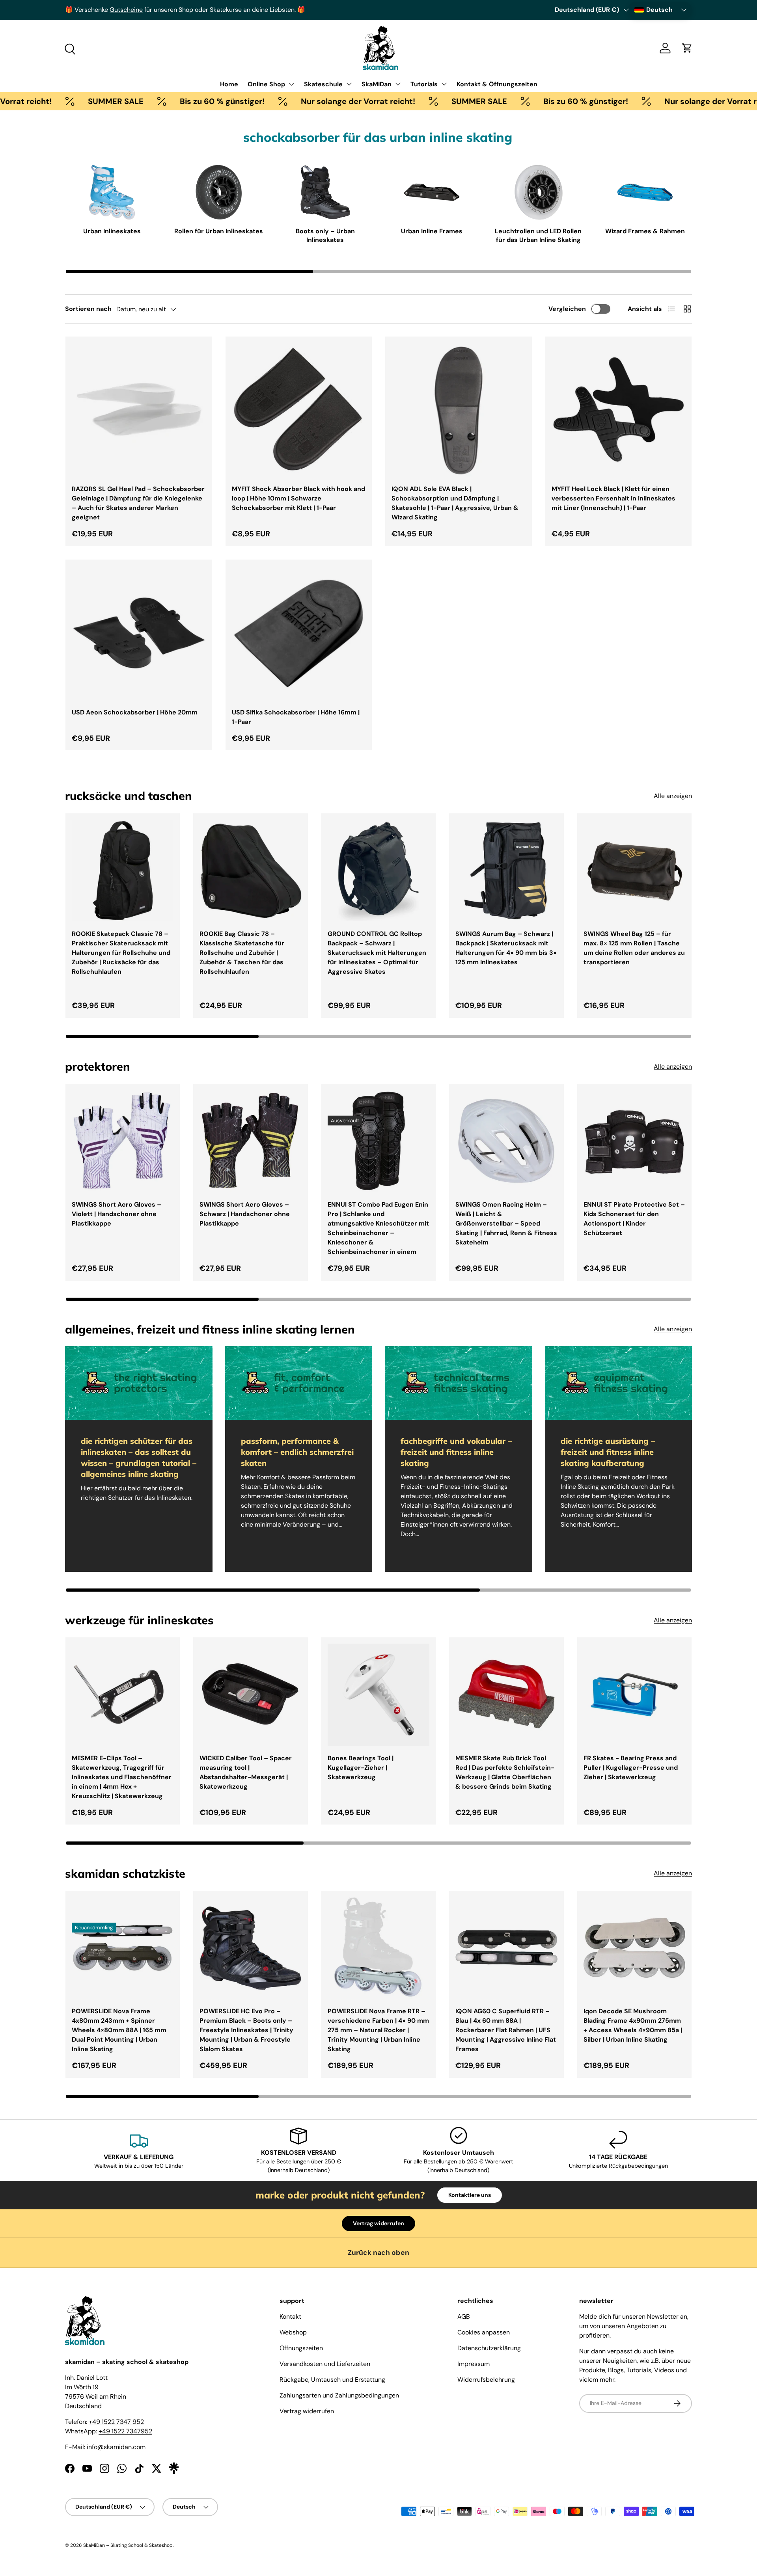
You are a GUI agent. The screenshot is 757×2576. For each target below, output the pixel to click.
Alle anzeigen (673, 796)
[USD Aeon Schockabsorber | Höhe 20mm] (139, 633)
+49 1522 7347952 (125, 2431)
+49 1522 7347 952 (116, 2422)
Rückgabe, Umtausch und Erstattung (332, 2380)
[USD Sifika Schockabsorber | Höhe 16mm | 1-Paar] (299, 633)
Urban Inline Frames (432, 231)
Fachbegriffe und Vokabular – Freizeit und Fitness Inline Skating (456, 1452)
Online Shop (266, 84)
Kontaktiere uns (470, 2195)
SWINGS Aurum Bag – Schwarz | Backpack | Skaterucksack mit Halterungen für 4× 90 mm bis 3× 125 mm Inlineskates (506, 948)
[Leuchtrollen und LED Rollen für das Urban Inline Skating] (539, 192)
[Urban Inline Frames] (432, 192)
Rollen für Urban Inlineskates (219, 231)
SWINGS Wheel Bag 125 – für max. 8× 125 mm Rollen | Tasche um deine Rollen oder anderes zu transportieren (634, 948)
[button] (687, 48)
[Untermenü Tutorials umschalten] (444, 84)
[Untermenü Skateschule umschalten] (349, 84)
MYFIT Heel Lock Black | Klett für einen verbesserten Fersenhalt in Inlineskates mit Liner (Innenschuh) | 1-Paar (613, 498)
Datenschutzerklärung (489, 2348)
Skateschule (323, 84)
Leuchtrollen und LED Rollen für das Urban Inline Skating (538, 235)
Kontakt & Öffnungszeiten (497, 84)
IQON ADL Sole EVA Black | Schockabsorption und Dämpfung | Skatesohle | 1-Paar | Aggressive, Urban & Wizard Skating (455, 503)
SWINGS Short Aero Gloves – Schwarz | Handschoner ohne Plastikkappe (245, 1214)
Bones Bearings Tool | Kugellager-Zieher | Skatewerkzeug (361, 1768)
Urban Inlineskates (112, 231)
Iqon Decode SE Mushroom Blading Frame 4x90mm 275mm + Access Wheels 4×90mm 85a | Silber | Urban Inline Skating (633, 2025)
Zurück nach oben (378, 2252)
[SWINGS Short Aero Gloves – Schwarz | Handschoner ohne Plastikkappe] (250, 1141)
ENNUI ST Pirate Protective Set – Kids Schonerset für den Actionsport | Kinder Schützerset (634, 1219)
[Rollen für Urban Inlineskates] (219, 192)
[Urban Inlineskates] (112, 192)
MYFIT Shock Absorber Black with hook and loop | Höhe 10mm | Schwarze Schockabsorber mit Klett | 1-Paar (298, 498)
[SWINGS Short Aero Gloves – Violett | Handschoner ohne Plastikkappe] (123, 1141)
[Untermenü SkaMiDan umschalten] (398, 84)
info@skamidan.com (116, 2447)
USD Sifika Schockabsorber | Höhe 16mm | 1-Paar (296, 717)
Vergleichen (567, 309)
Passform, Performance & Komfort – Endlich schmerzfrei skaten (297, 1452)
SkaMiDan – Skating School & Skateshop (128, 2545)
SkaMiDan (377, 84)
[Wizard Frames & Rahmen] (645, 192)
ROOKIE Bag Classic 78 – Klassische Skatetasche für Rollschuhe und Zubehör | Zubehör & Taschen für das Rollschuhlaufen (242, 953)
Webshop (293, 2332)
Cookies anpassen (484, 2332)
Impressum (474, 2364)
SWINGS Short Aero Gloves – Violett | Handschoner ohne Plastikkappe (117, 1214)
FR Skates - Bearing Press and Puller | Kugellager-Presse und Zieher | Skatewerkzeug (631, 1768)
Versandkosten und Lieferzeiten (325, 2364)
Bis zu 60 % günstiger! (149, 101)
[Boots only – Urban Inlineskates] (325, 192)
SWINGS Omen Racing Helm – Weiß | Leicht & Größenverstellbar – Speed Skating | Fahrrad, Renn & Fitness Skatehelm (506, 1223)
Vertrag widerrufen (378, 2223)
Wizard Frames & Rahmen (645, 231)
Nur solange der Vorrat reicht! (285, 101)
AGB (464, 2317)
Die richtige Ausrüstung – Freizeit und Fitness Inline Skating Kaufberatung (608, 1452)
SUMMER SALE (43, 101)
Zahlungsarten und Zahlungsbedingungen (339, 2395)
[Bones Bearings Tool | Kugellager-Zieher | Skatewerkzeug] (378, 1694)
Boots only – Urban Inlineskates (325, 235)
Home (229, 84)
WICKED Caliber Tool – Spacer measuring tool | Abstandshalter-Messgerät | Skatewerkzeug (246, 1772)
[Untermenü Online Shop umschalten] (291, 84)
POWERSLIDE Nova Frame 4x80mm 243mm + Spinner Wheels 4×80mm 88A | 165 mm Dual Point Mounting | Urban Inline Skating (119, 2030)
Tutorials (424, 84)
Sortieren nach (88, 309)
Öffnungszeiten (301, 2348)
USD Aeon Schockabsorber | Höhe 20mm (135, 712)
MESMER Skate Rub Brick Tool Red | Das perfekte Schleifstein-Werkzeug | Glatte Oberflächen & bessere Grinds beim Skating (505, 1772)
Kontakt (290, 2317)
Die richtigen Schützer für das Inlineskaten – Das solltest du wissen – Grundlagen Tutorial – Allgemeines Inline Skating (139, 1457)
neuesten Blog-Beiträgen (176, 10)
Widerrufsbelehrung (486, 2380)
